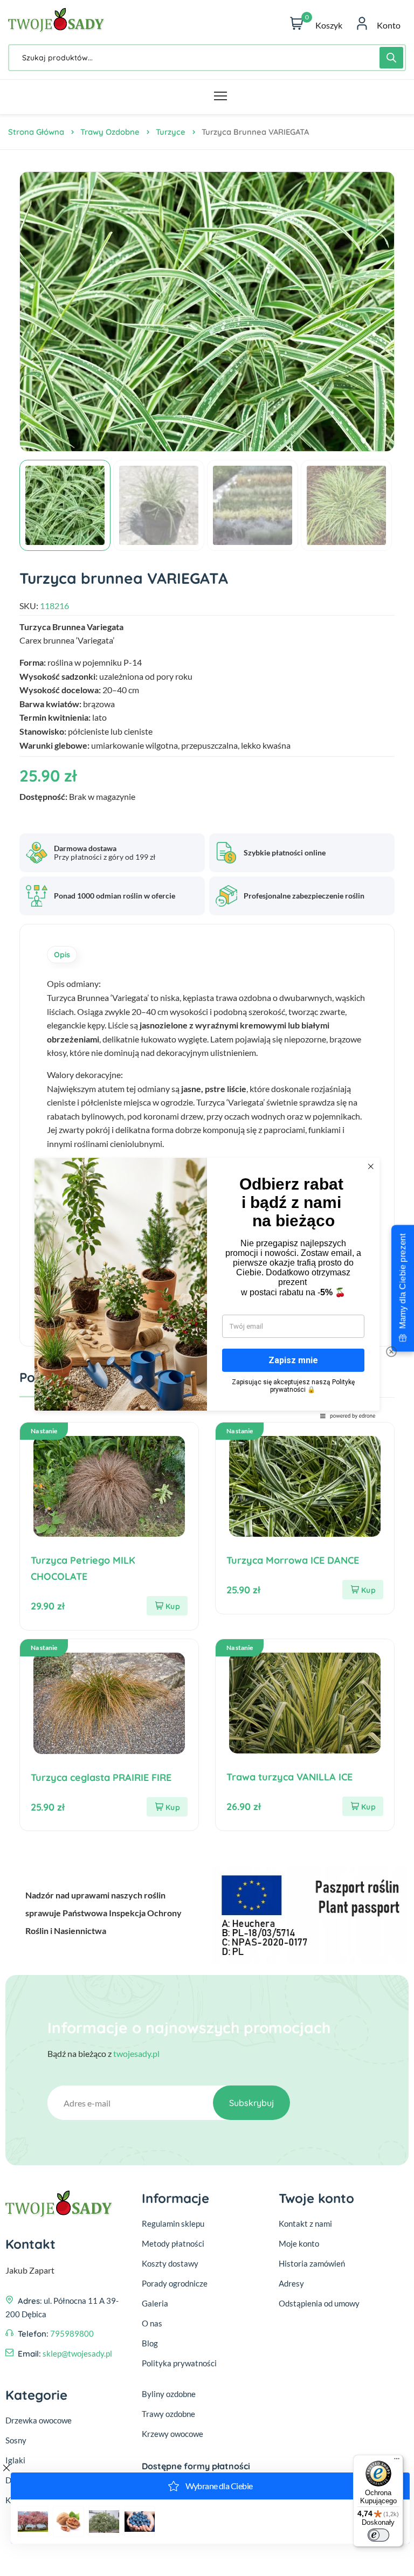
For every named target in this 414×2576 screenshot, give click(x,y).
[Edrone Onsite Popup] (207, 1288)
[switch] (378, 2535)
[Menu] (397, 2461)
